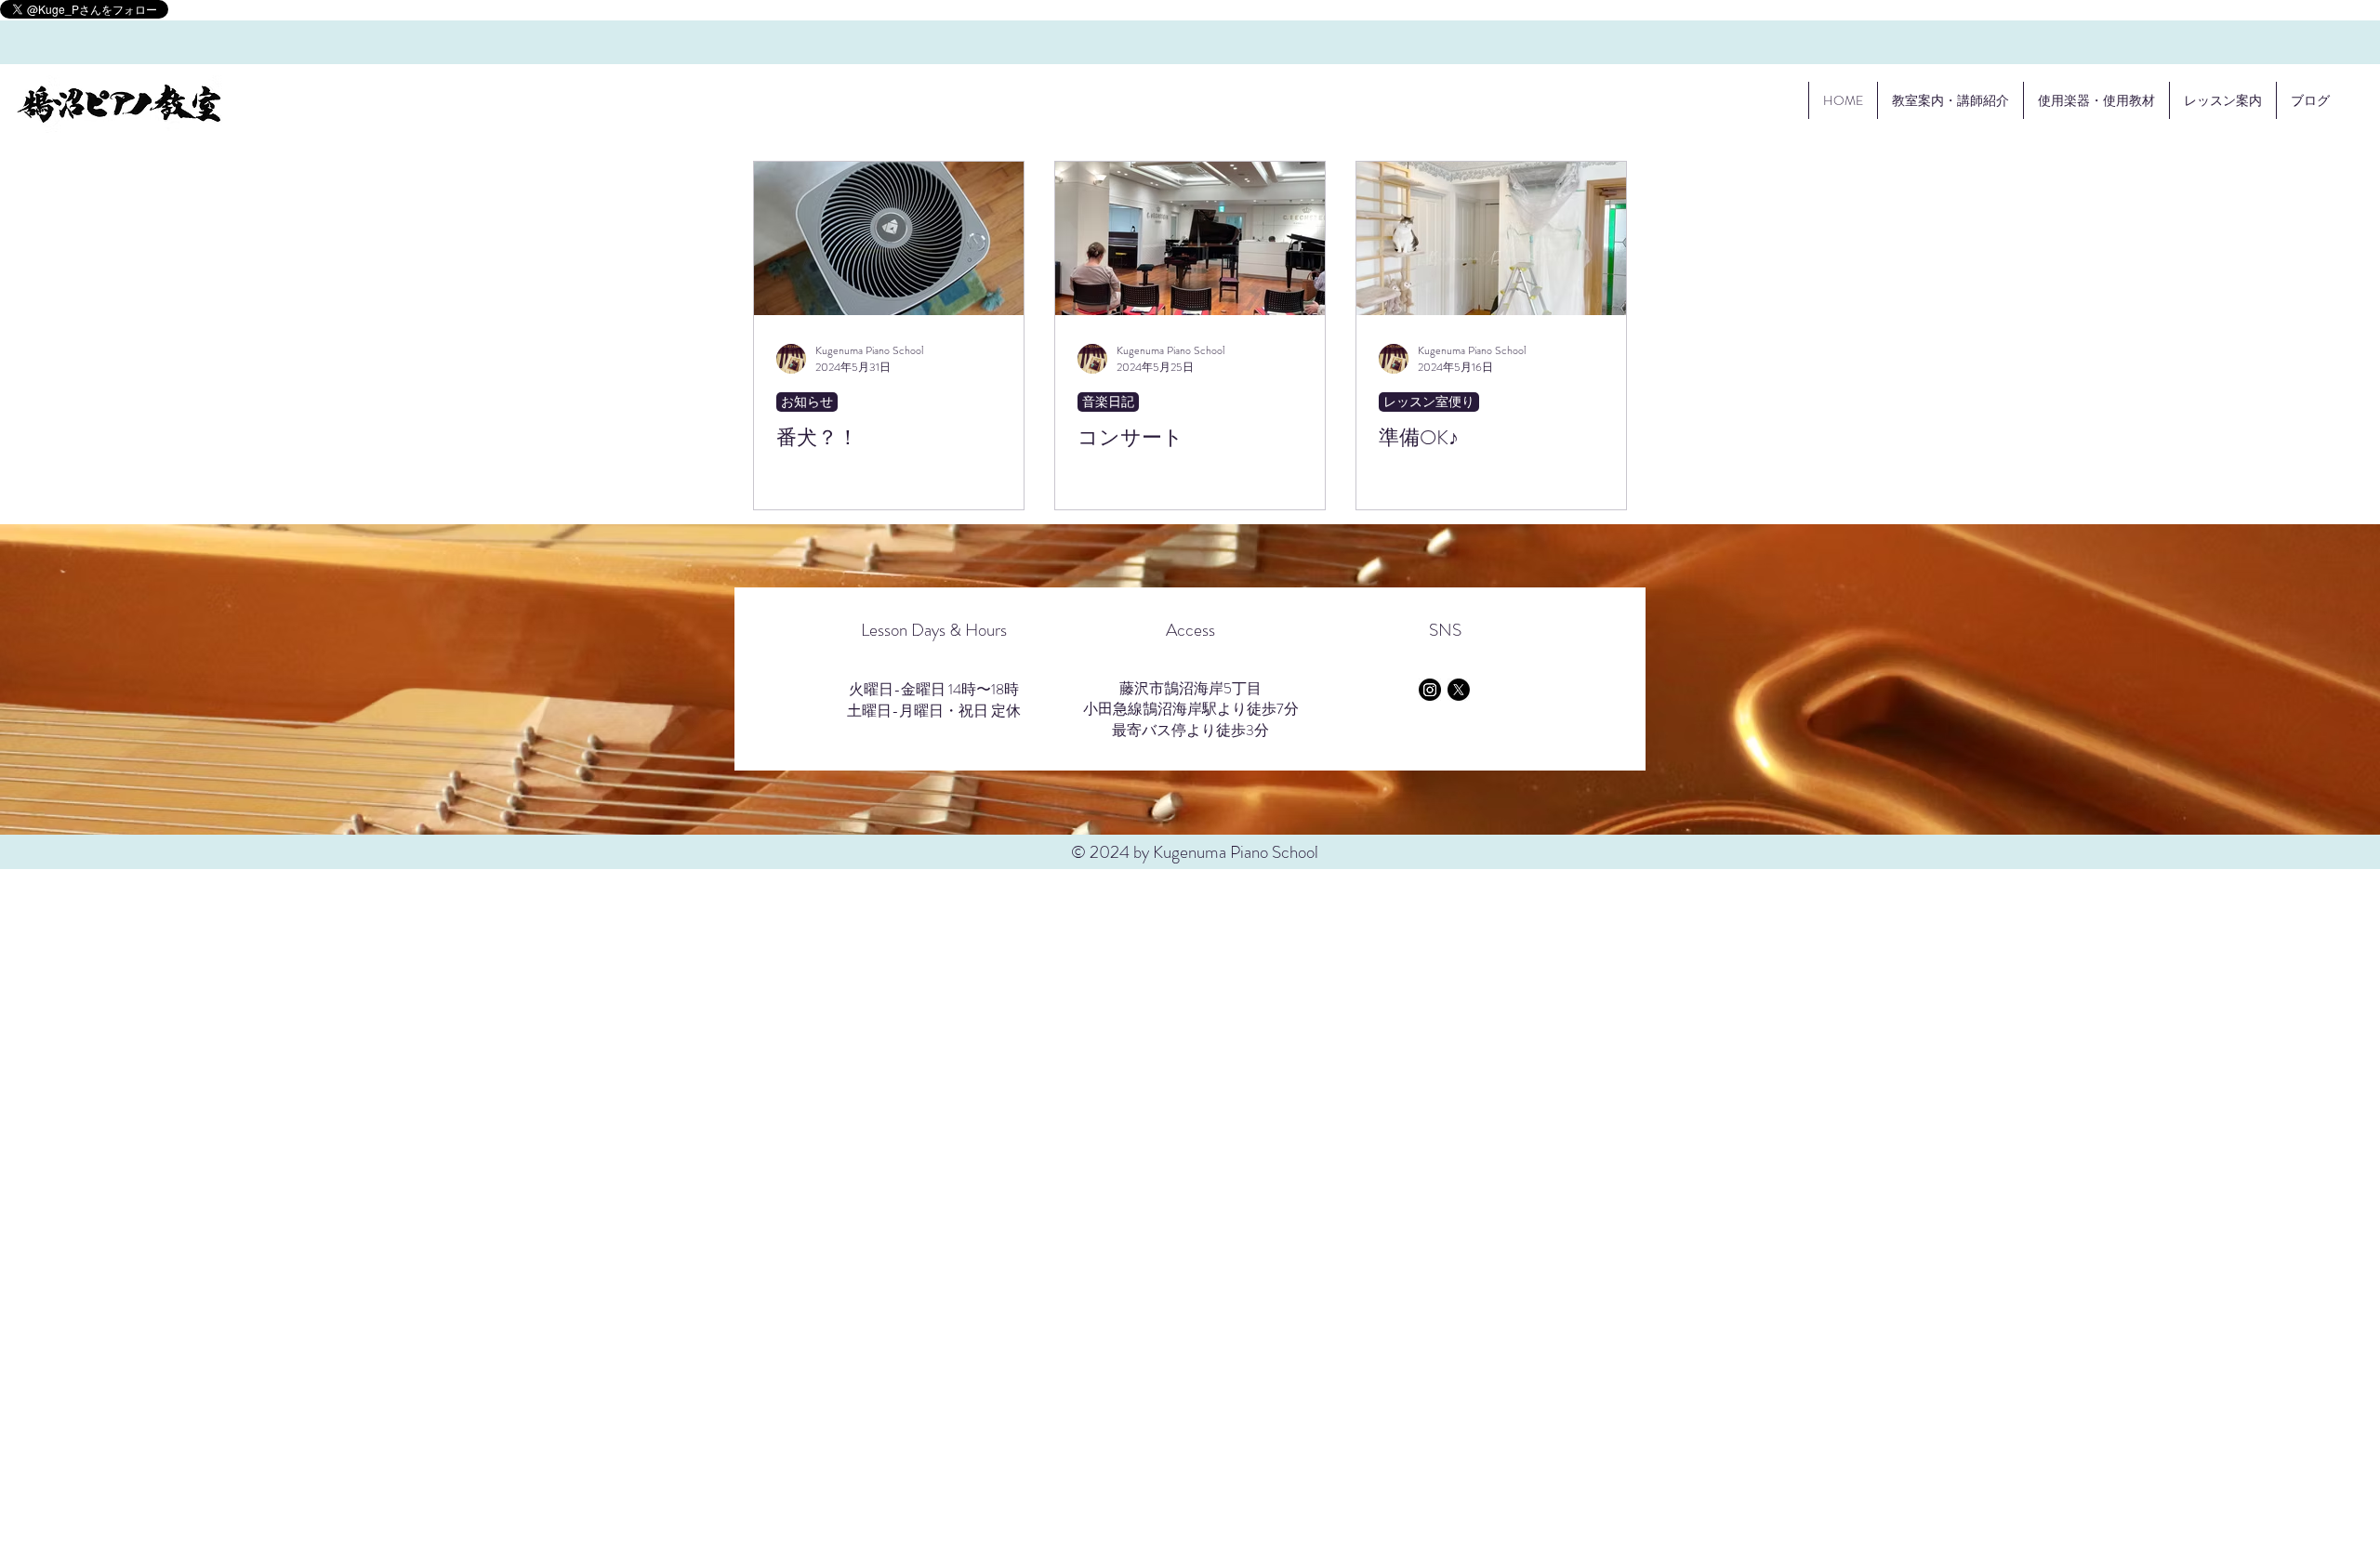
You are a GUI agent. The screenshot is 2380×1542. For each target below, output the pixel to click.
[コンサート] (1190, 238)
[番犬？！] (889, 238)
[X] (1459, 690)
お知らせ (807, 402)
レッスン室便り (1429, 402)
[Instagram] (1430, 690)
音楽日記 (1108, 402)
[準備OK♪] (1491, 238)
